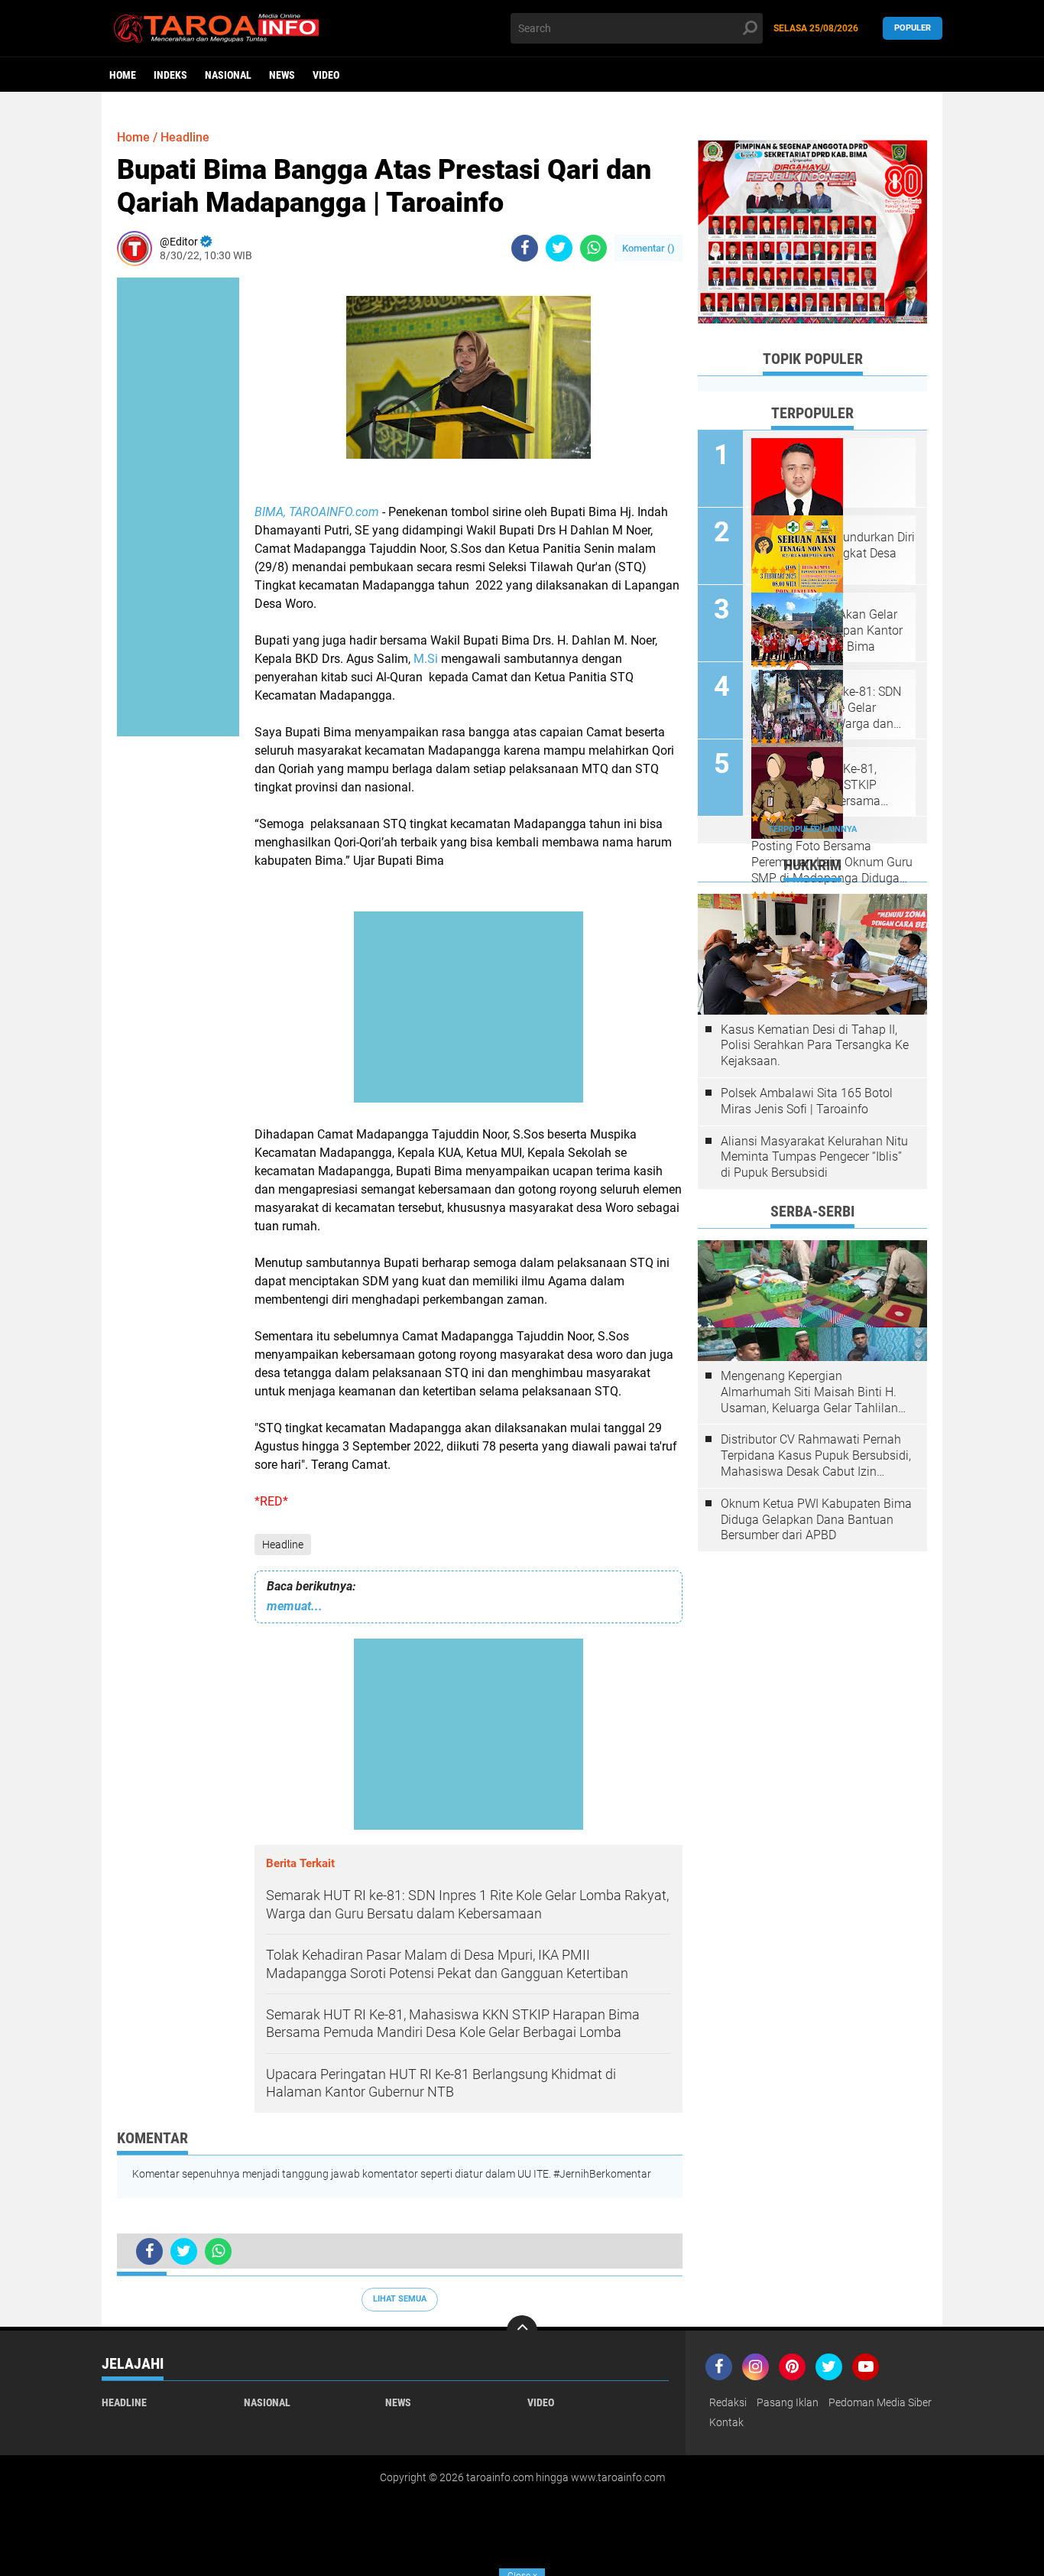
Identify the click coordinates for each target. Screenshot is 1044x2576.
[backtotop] (522, 2331)
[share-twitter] (559, 248)
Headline (283, 1545)
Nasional (228, 75)
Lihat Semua (400, 2299)
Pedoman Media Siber (880, 2402)
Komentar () (648, 248)
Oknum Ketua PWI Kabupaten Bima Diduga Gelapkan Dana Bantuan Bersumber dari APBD (816, 1520)
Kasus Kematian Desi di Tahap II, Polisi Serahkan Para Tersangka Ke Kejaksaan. (815, 1046)
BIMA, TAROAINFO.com (317, 512)
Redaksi (728, 2402)
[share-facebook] (525, 248)
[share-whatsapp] (593, 248)
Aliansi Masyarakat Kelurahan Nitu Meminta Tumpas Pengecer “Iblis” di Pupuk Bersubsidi (814, 1157)
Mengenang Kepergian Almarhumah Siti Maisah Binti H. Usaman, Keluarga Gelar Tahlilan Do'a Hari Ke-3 (809, 1392)
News (282, 75)
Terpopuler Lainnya (812, 829)
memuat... (295, 1606)
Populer (913, 28)
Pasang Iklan (788, 2402)
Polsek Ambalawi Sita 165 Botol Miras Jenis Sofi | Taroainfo (807, 1101)
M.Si (426, 659)
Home (123, 75)
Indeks (170, 75)
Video (326, 75)
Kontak (726, 2422)
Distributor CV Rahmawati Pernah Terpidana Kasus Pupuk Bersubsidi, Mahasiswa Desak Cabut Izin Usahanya (816, 1456)
